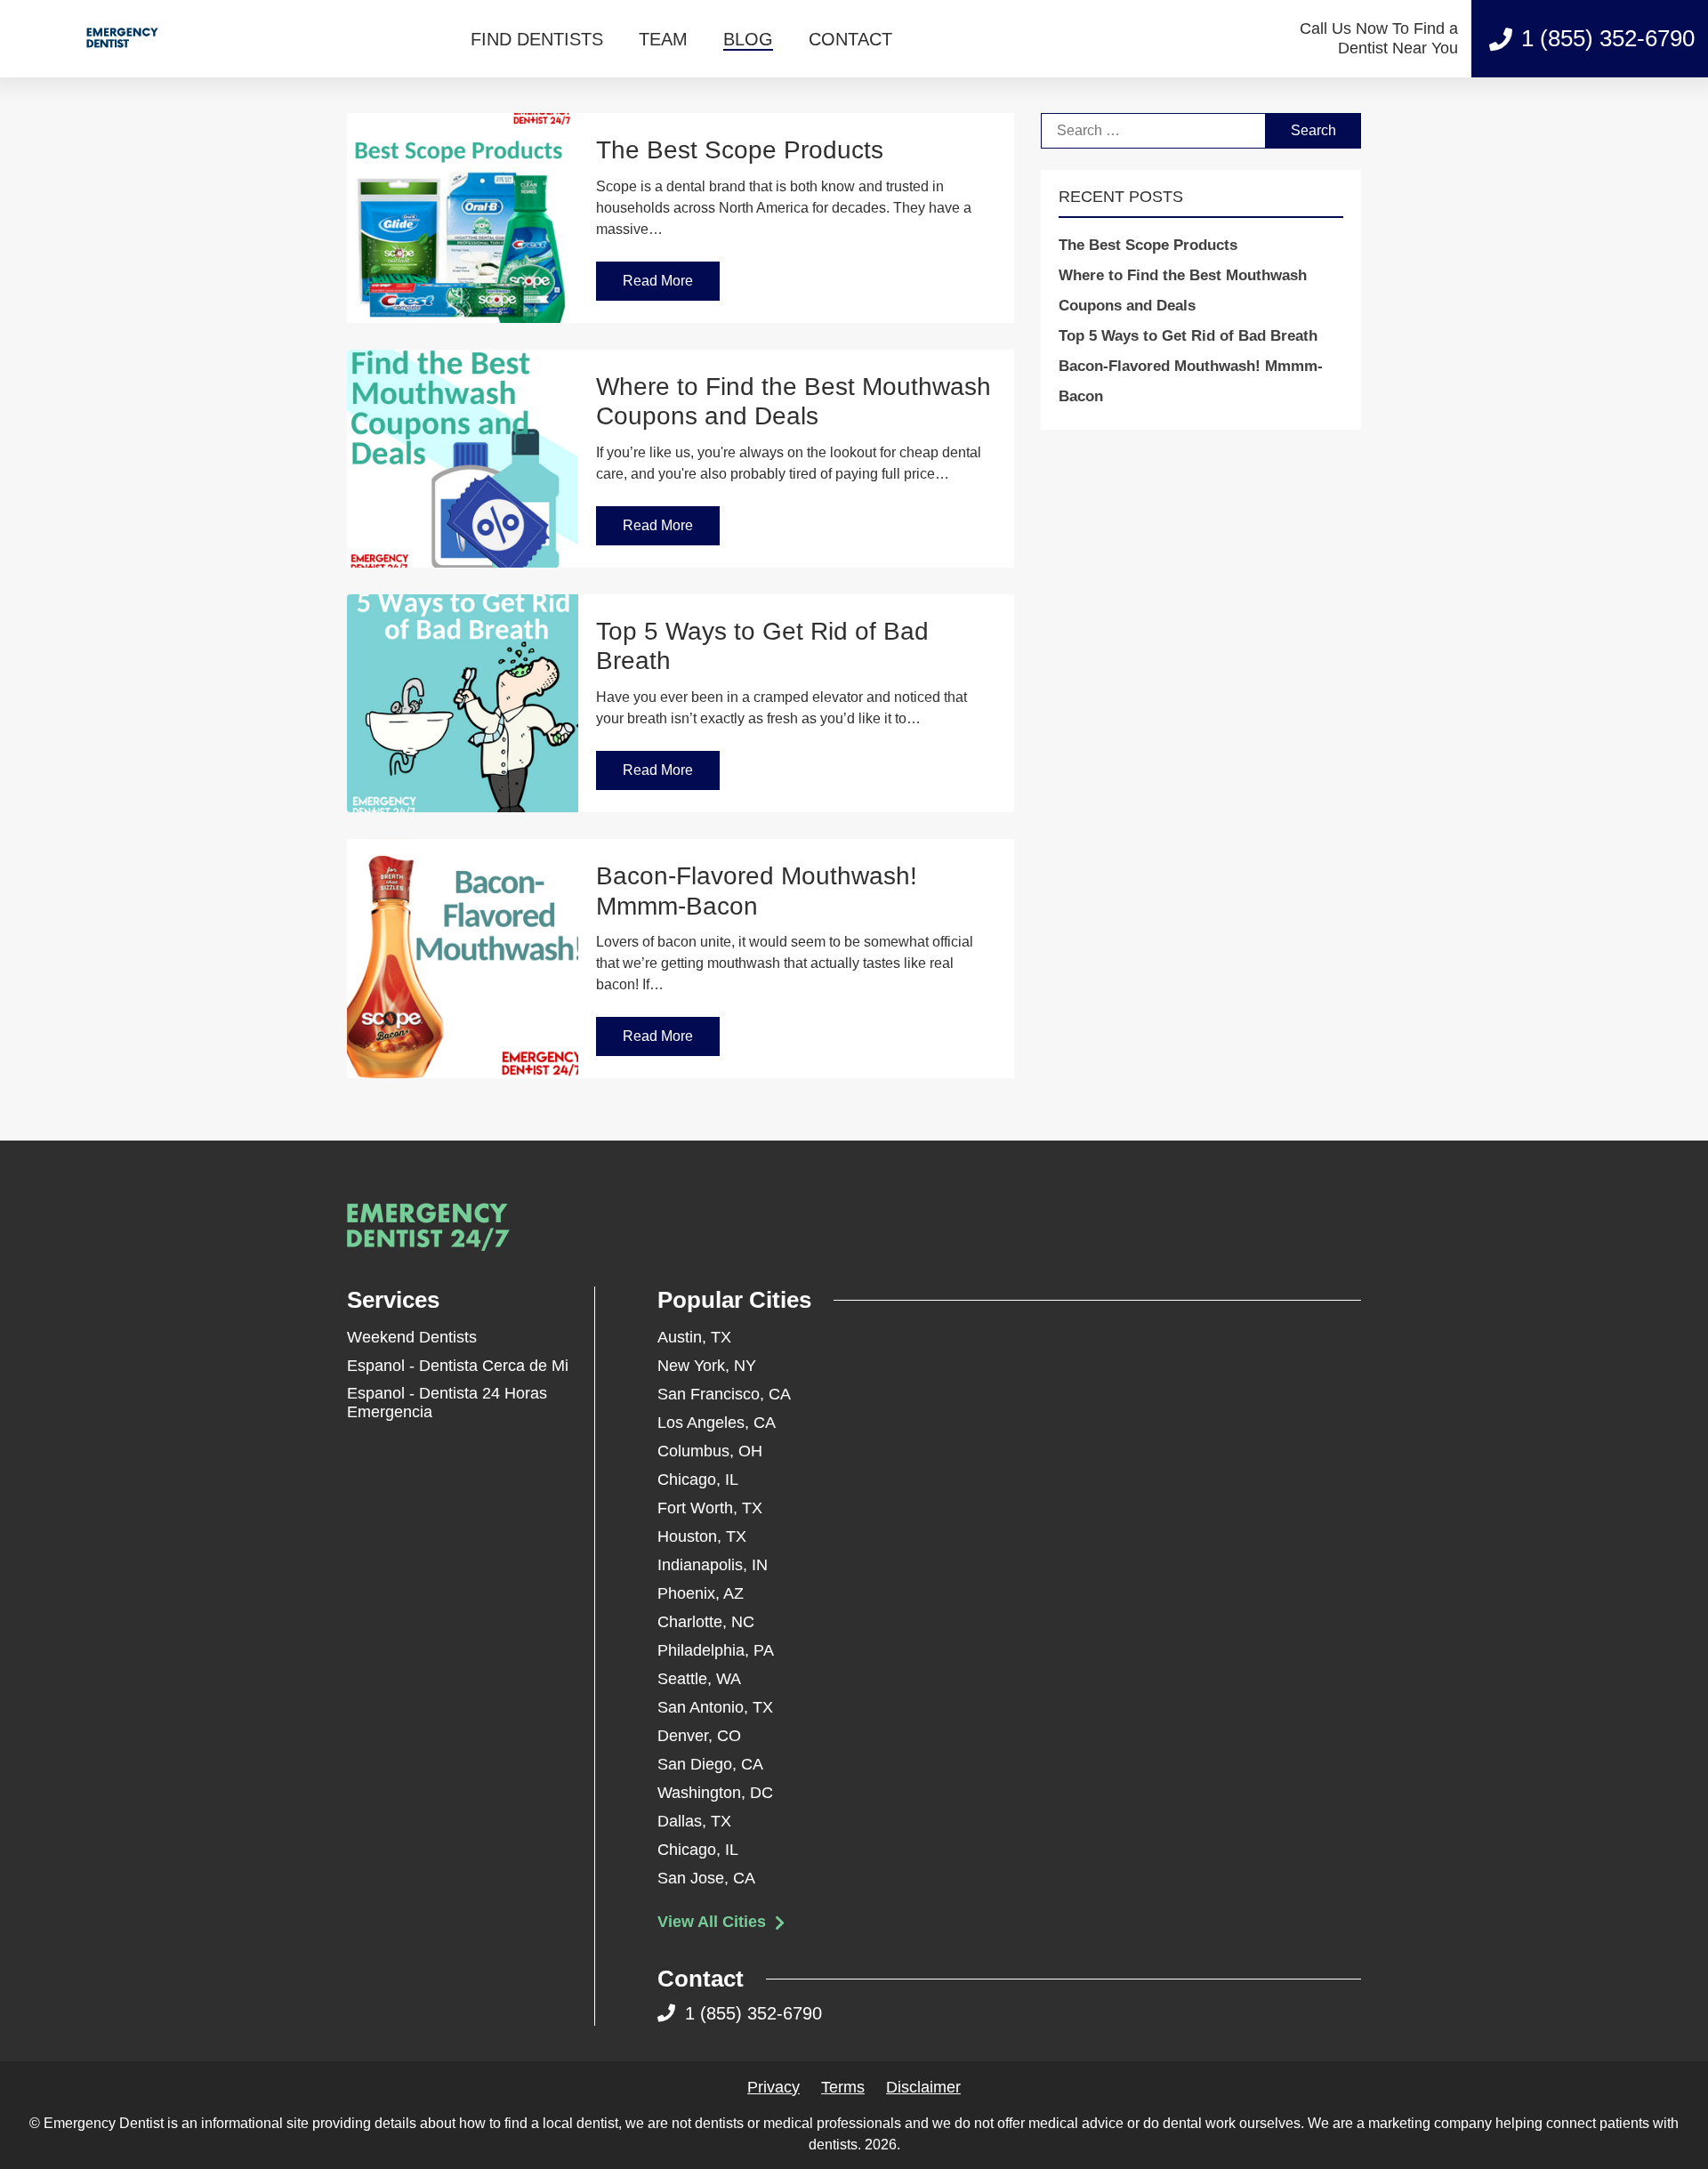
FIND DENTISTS (537, 39)
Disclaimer (923, 2087)
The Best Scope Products (1148, 245)
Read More (658, 281)
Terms (843, 2087)
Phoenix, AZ (701, 1593)
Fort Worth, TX (710, 1508)
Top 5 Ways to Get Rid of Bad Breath (1188, 336)
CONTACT (850, 39)
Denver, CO (699, 1736)
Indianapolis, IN (713, 1565)
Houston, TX (702, 1536)
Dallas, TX (694, 1821)
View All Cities (714, 1922)
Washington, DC (715, 1793)
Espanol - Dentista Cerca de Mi (458, 1366)
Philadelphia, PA (716, 1650)
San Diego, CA (710, 1764)
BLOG (748, 39)
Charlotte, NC (706, 1622)
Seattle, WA (699, 1679)
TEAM (663, 39)
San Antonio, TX (715, 1707)
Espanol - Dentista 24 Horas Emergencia (447, 1403)
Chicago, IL (698, 1480)
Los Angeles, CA (717, 1423)
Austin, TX (694, 1337)
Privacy (773, 2087)
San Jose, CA (706, 1878)
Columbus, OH (710, 1451)
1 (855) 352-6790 (1608, 38)
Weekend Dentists (412, 1337)
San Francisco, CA (724, 1394)
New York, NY (707, 1366)
